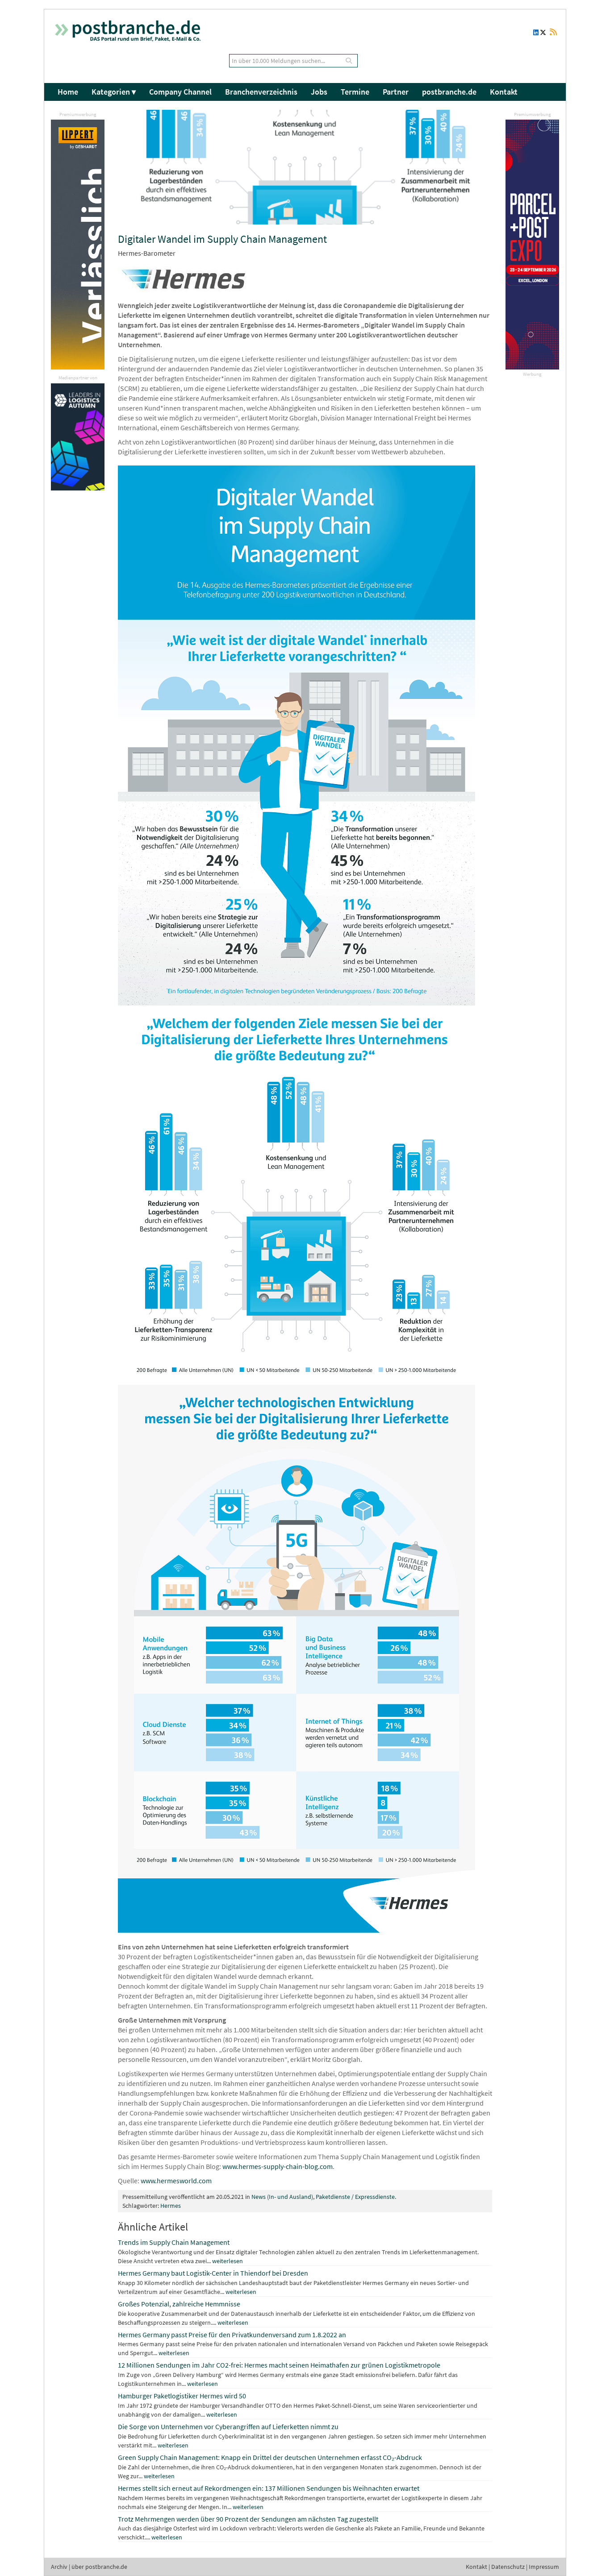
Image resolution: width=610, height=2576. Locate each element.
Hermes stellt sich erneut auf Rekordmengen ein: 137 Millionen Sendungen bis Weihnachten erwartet (269, 2488)
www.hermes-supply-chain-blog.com (278, 2166)
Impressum (544, 2567)
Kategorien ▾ (114, 92)
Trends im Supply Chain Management (174, 2242)
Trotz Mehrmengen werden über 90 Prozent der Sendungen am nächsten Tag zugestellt (248, 2519)
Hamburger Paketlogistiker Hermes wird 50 (182, 2396)
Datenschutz (508, 2567)
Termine (355, 92)
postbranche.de (449, 92)
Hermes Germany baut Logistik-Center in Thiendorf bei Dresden (213, 2273)
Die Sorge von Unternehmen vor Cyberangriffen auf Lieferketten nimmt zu (228, 2426)
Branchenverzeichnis (261, 92)
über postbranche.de (99, 2567)
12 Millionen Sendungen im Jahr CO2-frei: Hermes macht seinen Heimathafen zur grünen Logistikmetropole (279, 2365)
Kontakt (504, 92)
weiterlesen (228, 2261)
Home (68, 92)
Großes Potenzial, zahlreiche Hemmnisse (179, 2304)
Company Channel (180, 92)
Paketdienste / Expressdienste (355, 2197)
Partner (396, 92)
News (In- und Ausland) (282, 2197)
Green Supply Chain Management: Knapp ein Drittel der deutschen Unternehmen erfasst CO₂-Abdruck (270, 2457)
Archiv (59, 2567)
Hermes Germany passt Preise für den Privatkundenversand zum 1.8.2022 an (232, 2335)
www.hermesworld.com (176, 2181)
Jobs (319, 92)
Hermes (171, 2206)
